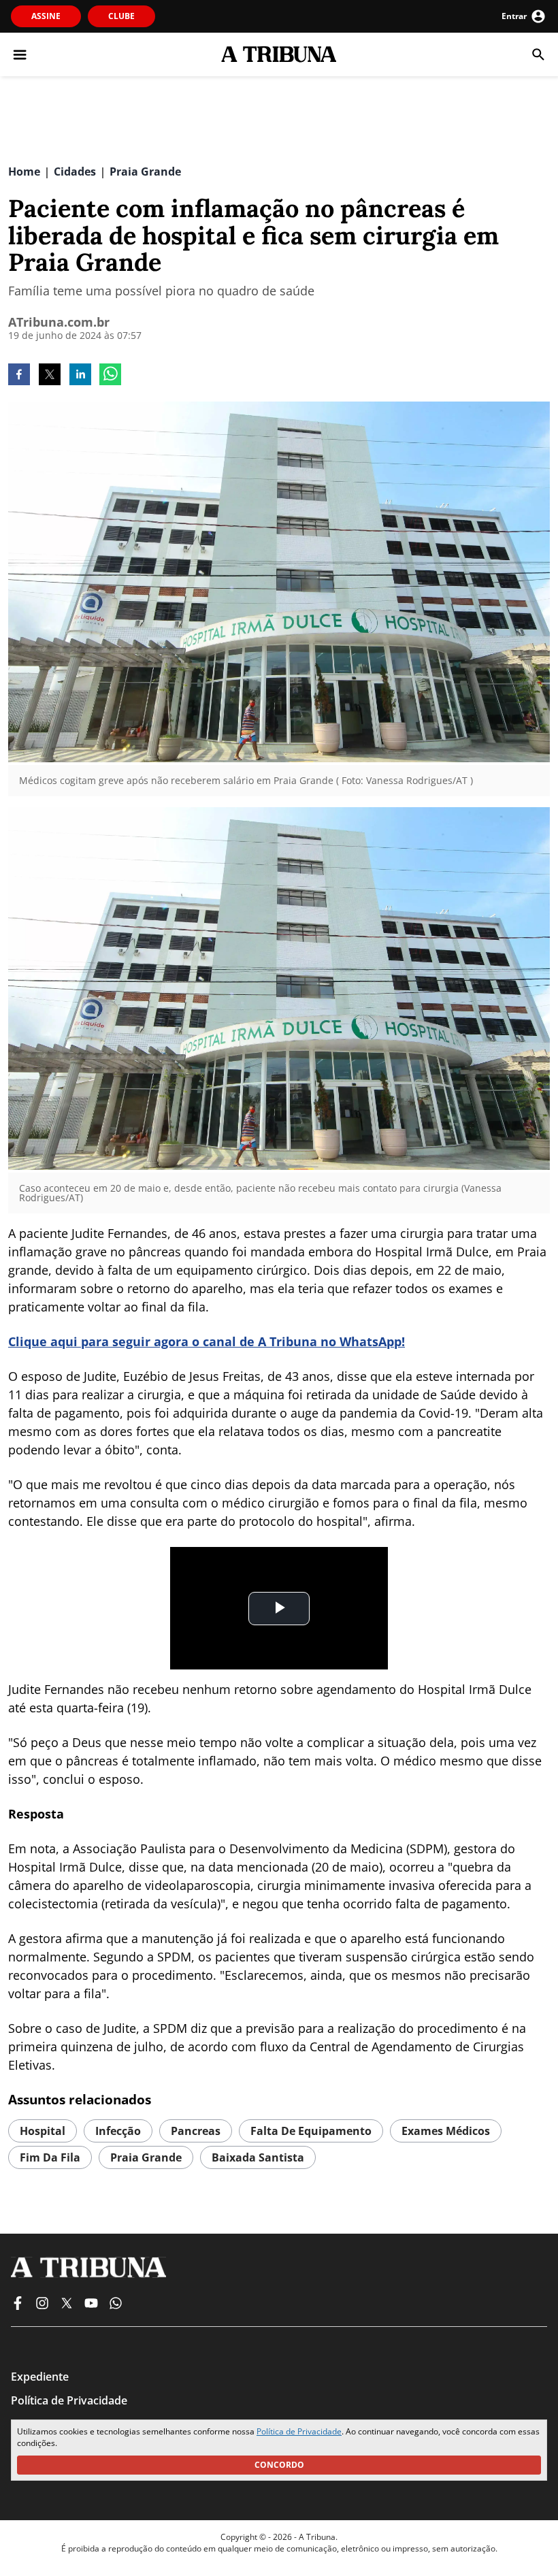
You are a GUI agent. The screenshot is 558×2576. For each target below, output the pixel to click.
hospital (43, 2131)
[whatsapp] (110, 376)
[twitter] (50, 376)
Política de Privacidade (299, 2431)
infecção (118, 2131)
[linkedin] (80, 376)
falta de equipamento (311, 2131)
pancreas (196, 2131)
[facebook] (19, 376)
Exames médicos (446, 2131)
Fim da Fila (50, 2157)
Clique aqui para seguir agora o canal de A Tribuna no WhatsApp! (207, 1341)
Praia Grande (146, 2157)
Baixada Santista (258, 2157)
